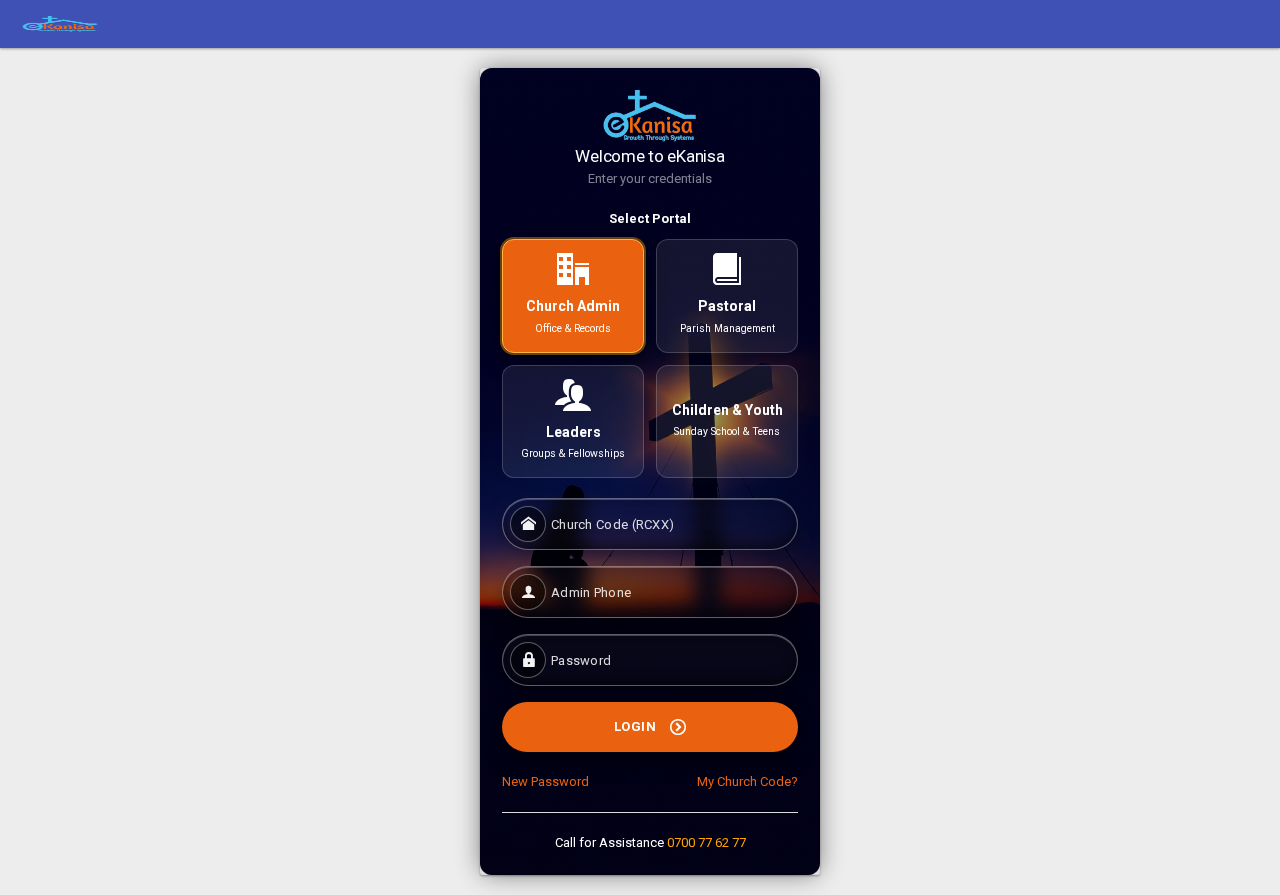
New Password (545, 781)
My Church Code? (747, 781)
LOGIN (637, 726)
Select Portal (650, 218)
